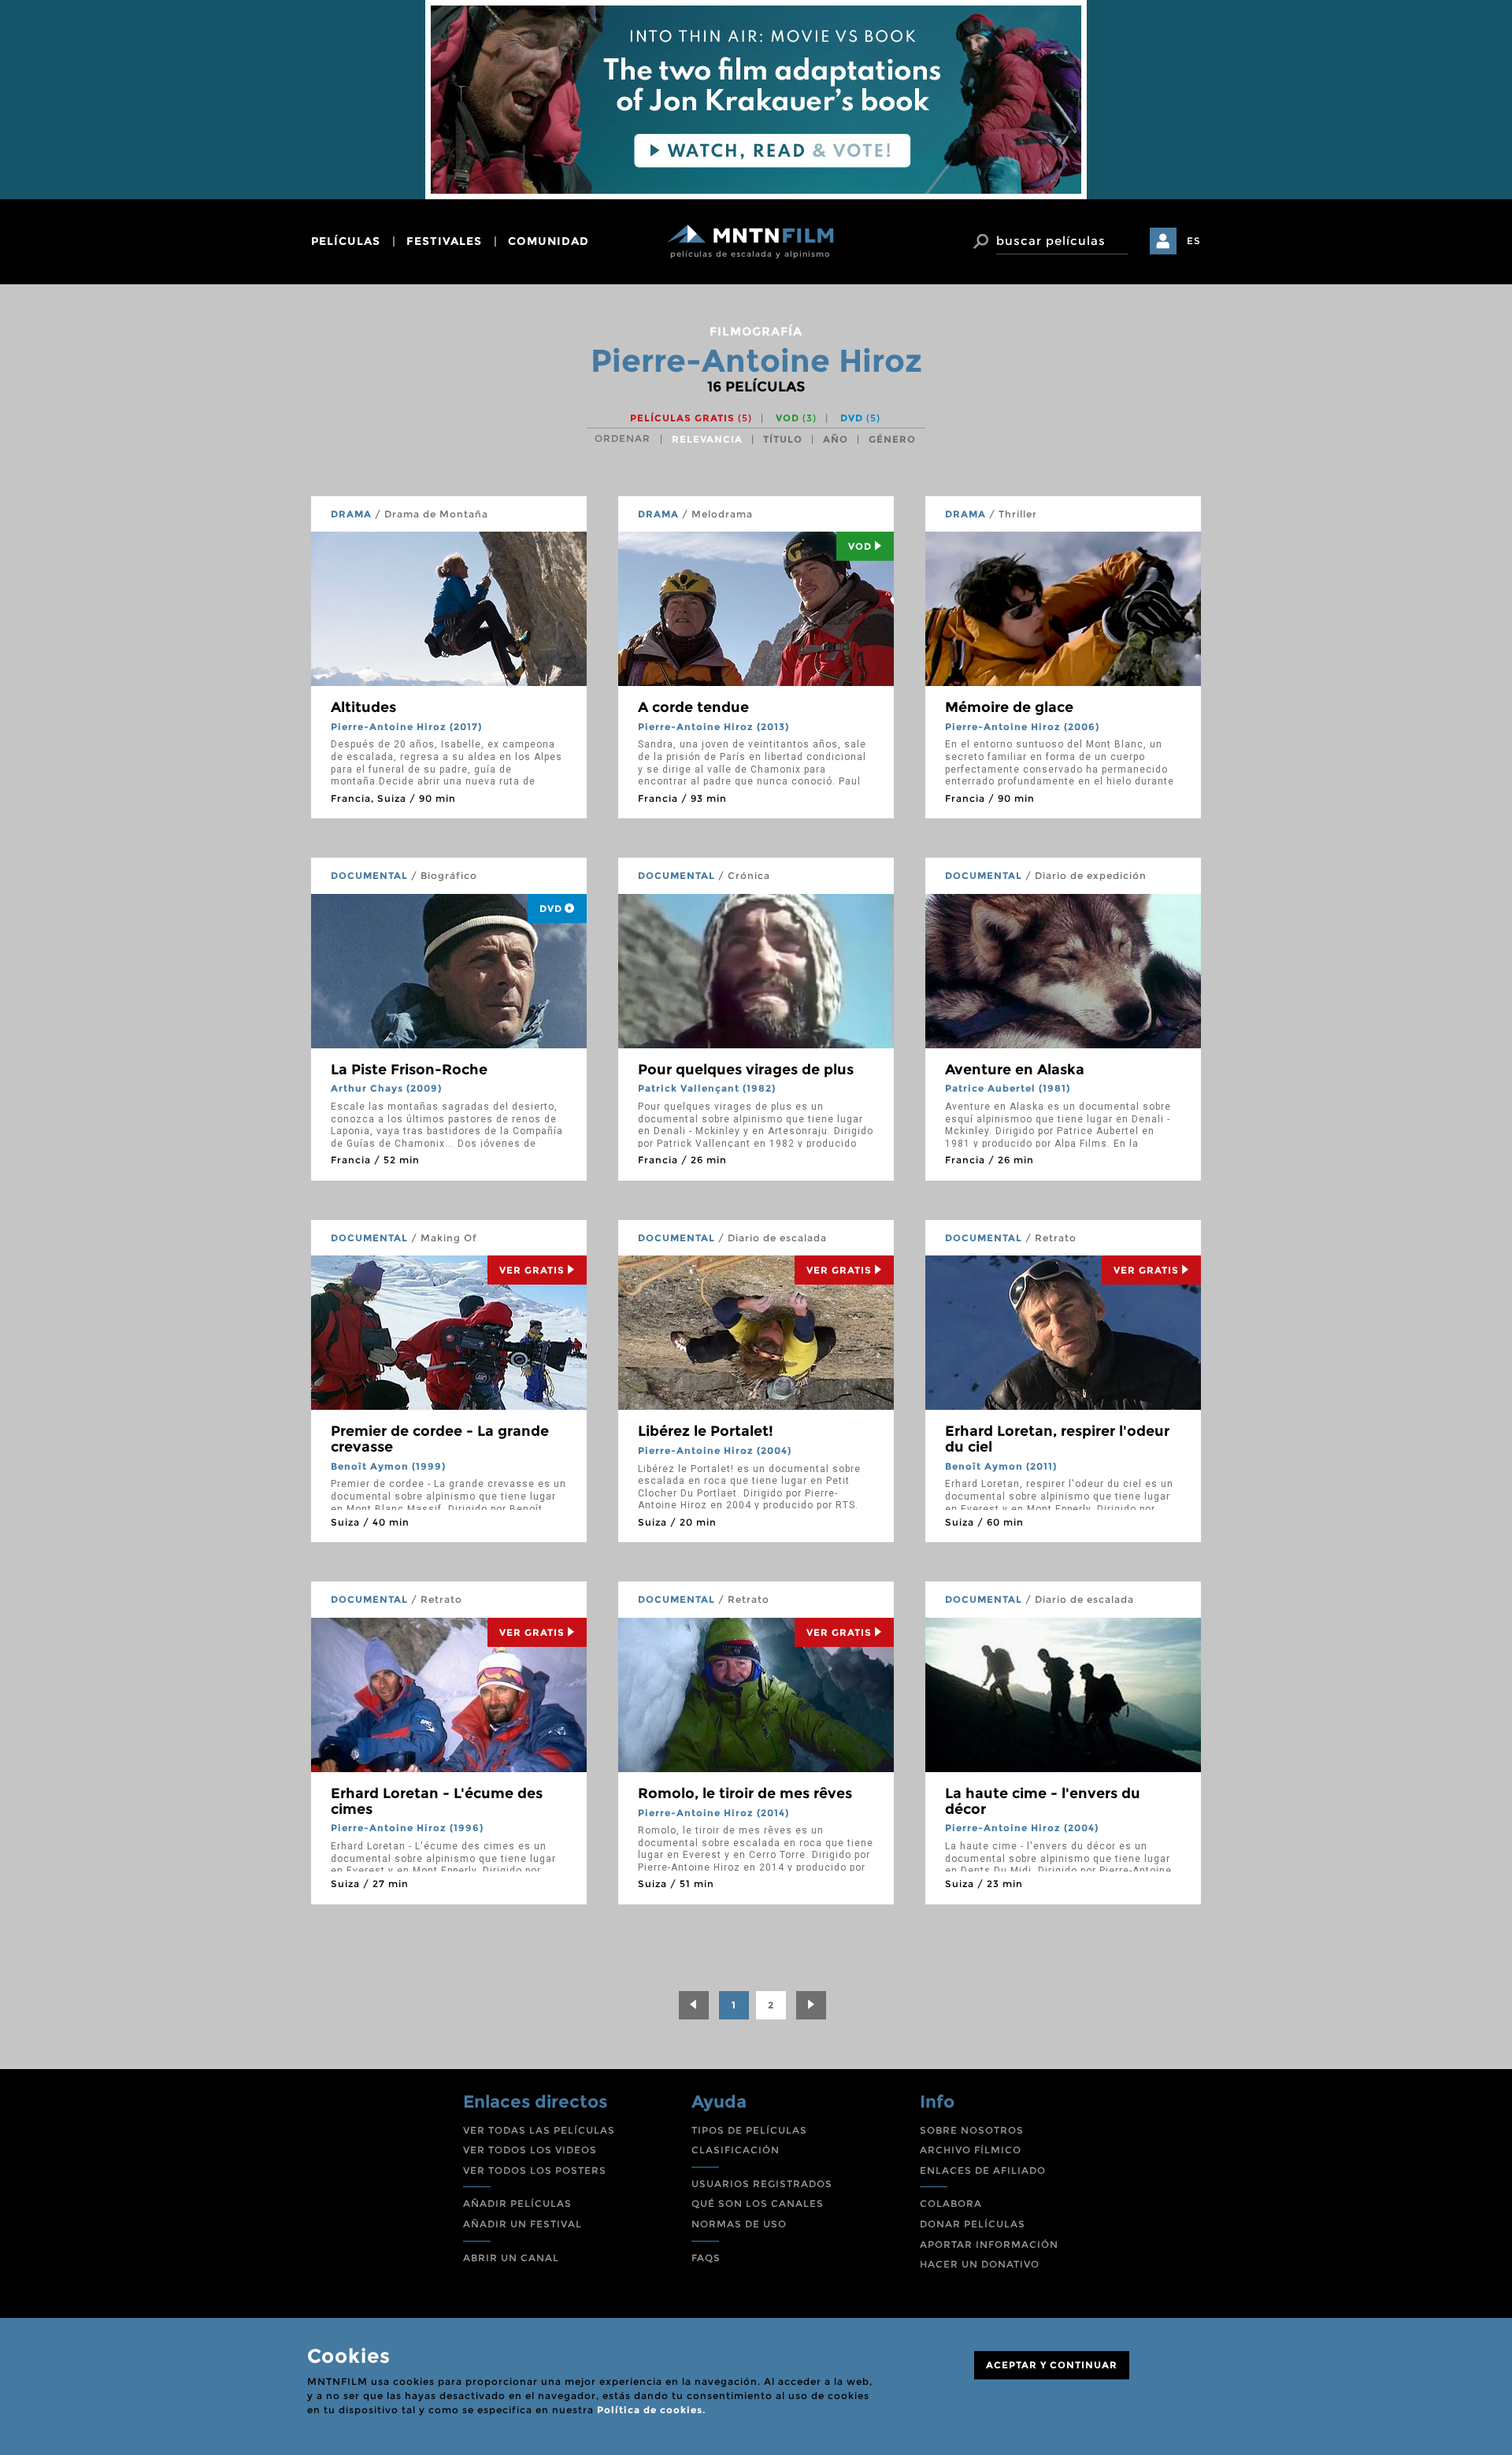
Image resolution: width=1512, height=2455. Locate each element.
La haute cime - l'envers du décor (1043, 1801)
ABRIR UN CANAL (511, 2258)
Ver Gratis (532, 1270)
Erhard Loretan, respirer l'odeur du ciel (1057, 1439)
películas (346, 241)
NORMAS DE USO (739, 2224)
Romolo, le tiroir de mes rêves (745, 1793)
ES (1194, 241)
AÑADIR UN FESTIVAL (523, 2224)
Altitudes (363, 707)
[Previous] (694, 2005)
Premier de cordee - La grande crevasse (440, 1439)
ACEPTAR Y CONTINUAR (1052, 2365)
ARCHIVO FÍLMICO (971, 2150)
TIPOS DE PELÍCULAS (749, 2130)
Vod (860, 546)
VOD (796, 418)
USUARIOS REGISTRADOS (762, 2184)
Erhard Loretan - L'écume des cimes (437, 1801)
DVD (860, 418)
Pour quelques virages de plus (746, 1070)
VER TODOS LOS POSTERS (535, 2170)
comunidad (548, 241)
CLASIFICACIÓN (736, 2150)
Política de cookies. (651, 2410)
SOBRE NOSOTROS (972, 2130)
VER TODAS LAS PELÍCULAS (539, 2130)
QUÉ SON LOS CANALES (758, 2203)
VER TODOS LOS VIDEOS (530, 2150)
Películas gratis (691, 418)
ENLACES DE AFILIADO (983, 2170)
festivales (444, 241)
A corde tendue (693, 707)
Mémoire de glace (1009, 707)
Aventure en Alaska (1015, 1070)
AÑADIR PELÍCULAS (517, 2203)
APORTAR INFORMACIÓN (989, 2244)
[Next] (811, 2005)
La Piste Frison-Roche (409, 1070)
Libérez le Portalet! (706, 1431)
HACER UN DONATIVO (980, 2264)
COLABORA (951, 2203)
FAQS (706, 2258)
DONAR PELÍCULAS (973, 2224)
